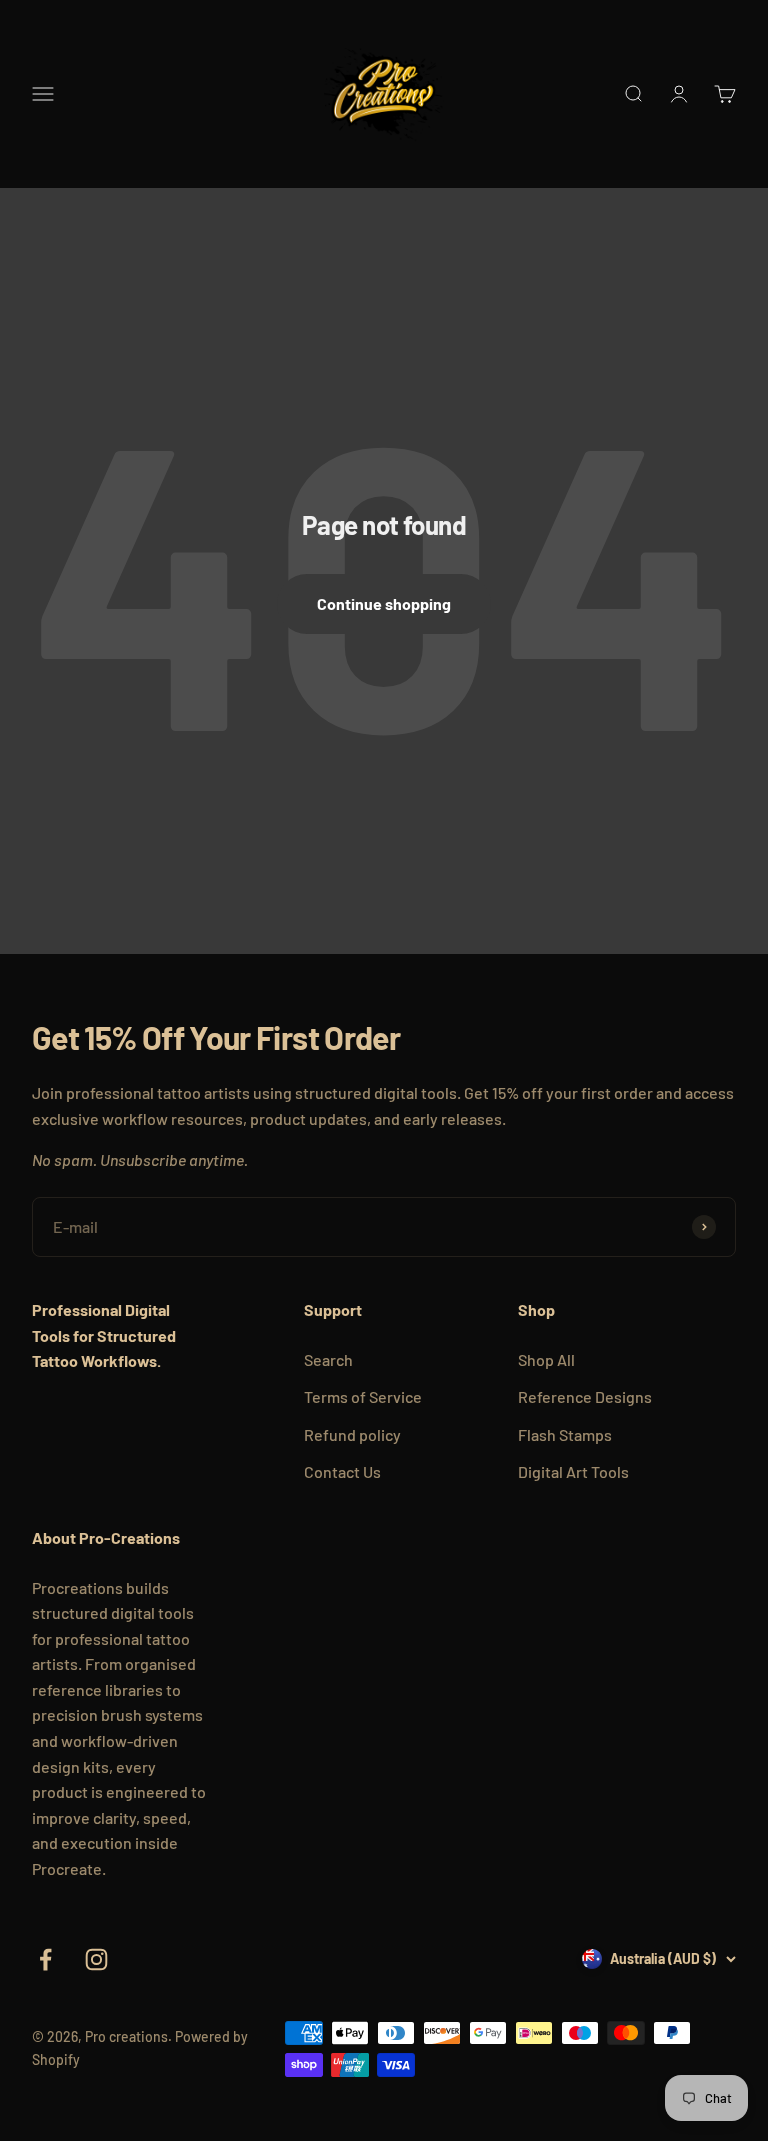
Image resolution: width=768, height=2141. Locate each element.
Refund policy (352, 1434)
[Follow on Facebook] (45, 1959)
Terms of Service (363, 1396)
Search (328, 1359)
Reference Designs (585, 1396)
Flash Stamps (565, 1434)
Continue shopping (384, 603)
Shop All (546, 1359)
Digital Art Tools (573, 1471)
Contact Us (342, 1471)
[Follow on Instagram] (96, 1959)
